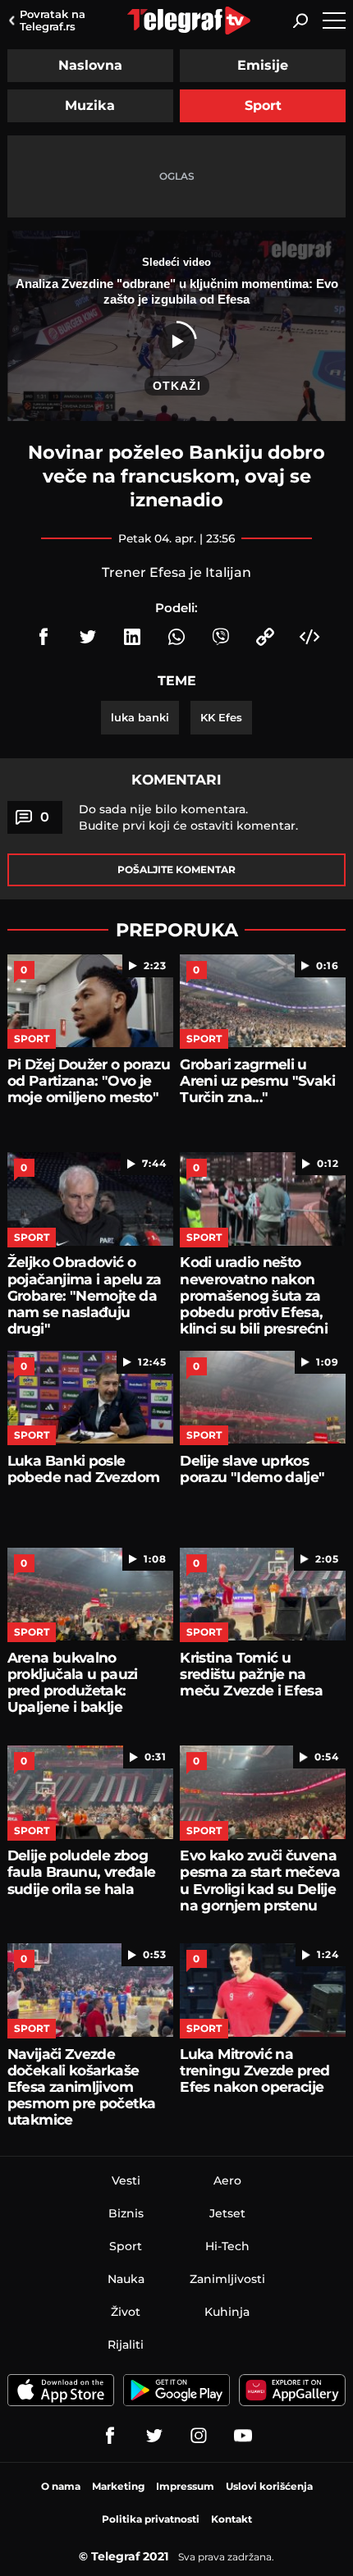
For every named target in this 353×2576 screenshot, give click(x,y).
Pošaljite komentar (176, 869)
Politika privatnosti (151, 2519)
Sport (263, 105)
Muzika (90, 105)
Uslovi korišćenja (269, 2486)
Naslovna (90, 65)
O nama (61, 2486)
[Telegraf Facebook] (110, 2436)
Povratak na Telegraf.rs (53, 20)
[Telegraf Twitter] (154, 2436)
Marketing (118, 2486)
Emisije (263, 65)
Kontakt (232, 2519)
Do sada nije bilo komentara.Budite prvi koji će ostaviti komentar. (188, 817)
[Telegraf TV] (243, 2436)
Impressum (185, 2486)
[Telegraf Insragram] (199, 2436)
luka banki (140, 717)
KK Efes (221, 717)
